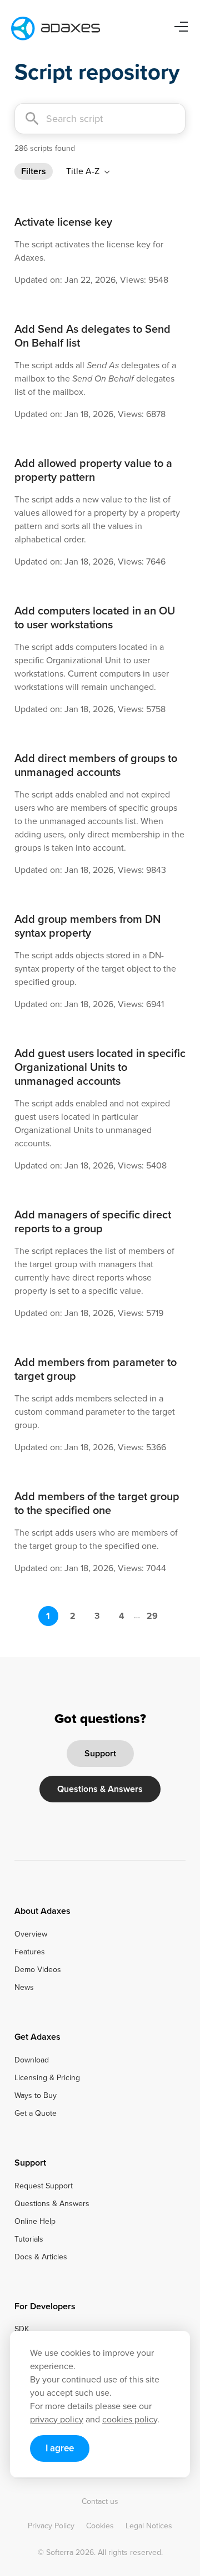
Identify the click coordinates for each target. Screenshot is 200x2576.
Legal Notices (149, 2526)
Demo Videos (38, 1970)
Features (30, 1952)
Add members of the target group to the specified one (97, 1503)
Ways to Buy (36, 2096)
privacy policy (57, 2419)
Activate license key (63, 222)
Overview (31, 1934)
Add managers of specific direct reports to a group (93, 1221)
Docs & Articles (41, 2257)
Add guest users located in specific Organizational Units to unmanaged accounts (100, 1067)
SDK (22, 2329)
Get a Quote (36, 2113)
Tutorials (29, 2239)
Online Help (35, 2222)
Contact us (100, 2502)
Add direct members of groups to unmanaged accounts (96, 765)
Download (32, 2060)
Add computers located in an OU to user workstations (95, 618)
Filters (34, 171)
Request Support (44, 2186)
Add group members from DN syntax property (87, 926)
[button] (89, 171)
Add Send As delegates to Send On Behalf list (92, 336)
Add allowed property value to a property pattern (93, 470)
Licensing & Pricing (47, 2078)
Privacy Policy (51, 2526)
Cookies (100, 2526)
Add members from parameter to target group (96, 1369)
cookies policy (130, 2419)
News (24, 1988)
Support (100, 1753)
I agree (60, 2448)
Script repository (97, 72)
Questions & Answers (100, 1789)
